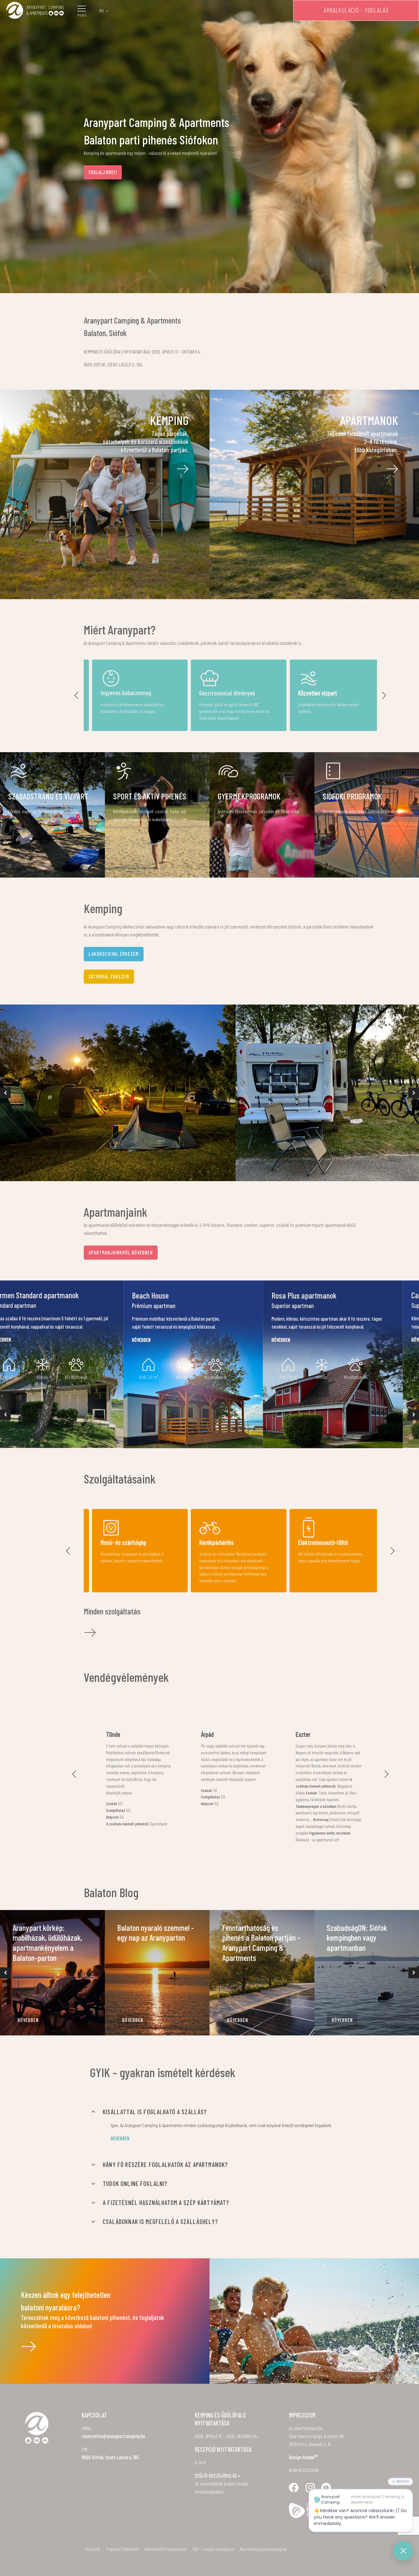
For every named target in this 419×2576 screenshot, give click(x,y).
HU (102, 10)
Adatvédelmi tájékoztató (165, 2549)
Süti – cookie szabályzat (213, 2549)
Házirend (92, 2549)
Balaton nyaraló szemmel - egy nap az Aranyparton (156, 1933)
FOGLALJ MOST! (103, 172)
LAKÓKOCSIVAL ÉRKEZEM (114, 954)
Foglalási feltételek (122, 2549)
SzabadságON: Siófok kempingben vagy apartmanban (357, 1938)
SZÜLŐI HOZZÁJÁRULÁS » (217, 2476)
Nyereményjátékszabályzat (263, 2549)
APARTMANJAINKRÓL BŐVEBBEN (121, 1252)
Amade (310, 2457)
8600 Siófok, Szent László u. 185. (111, 2457)
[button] (77, 695)
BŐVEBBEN (28, 2020)
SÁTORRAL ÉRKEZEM (109, 976)
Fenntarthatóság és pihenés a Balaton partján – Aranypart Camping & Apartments (261, 1943)
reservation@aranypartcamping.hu (113, 2436)
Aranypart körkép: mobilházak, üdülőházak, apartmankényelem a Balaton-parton (47, 1943)
